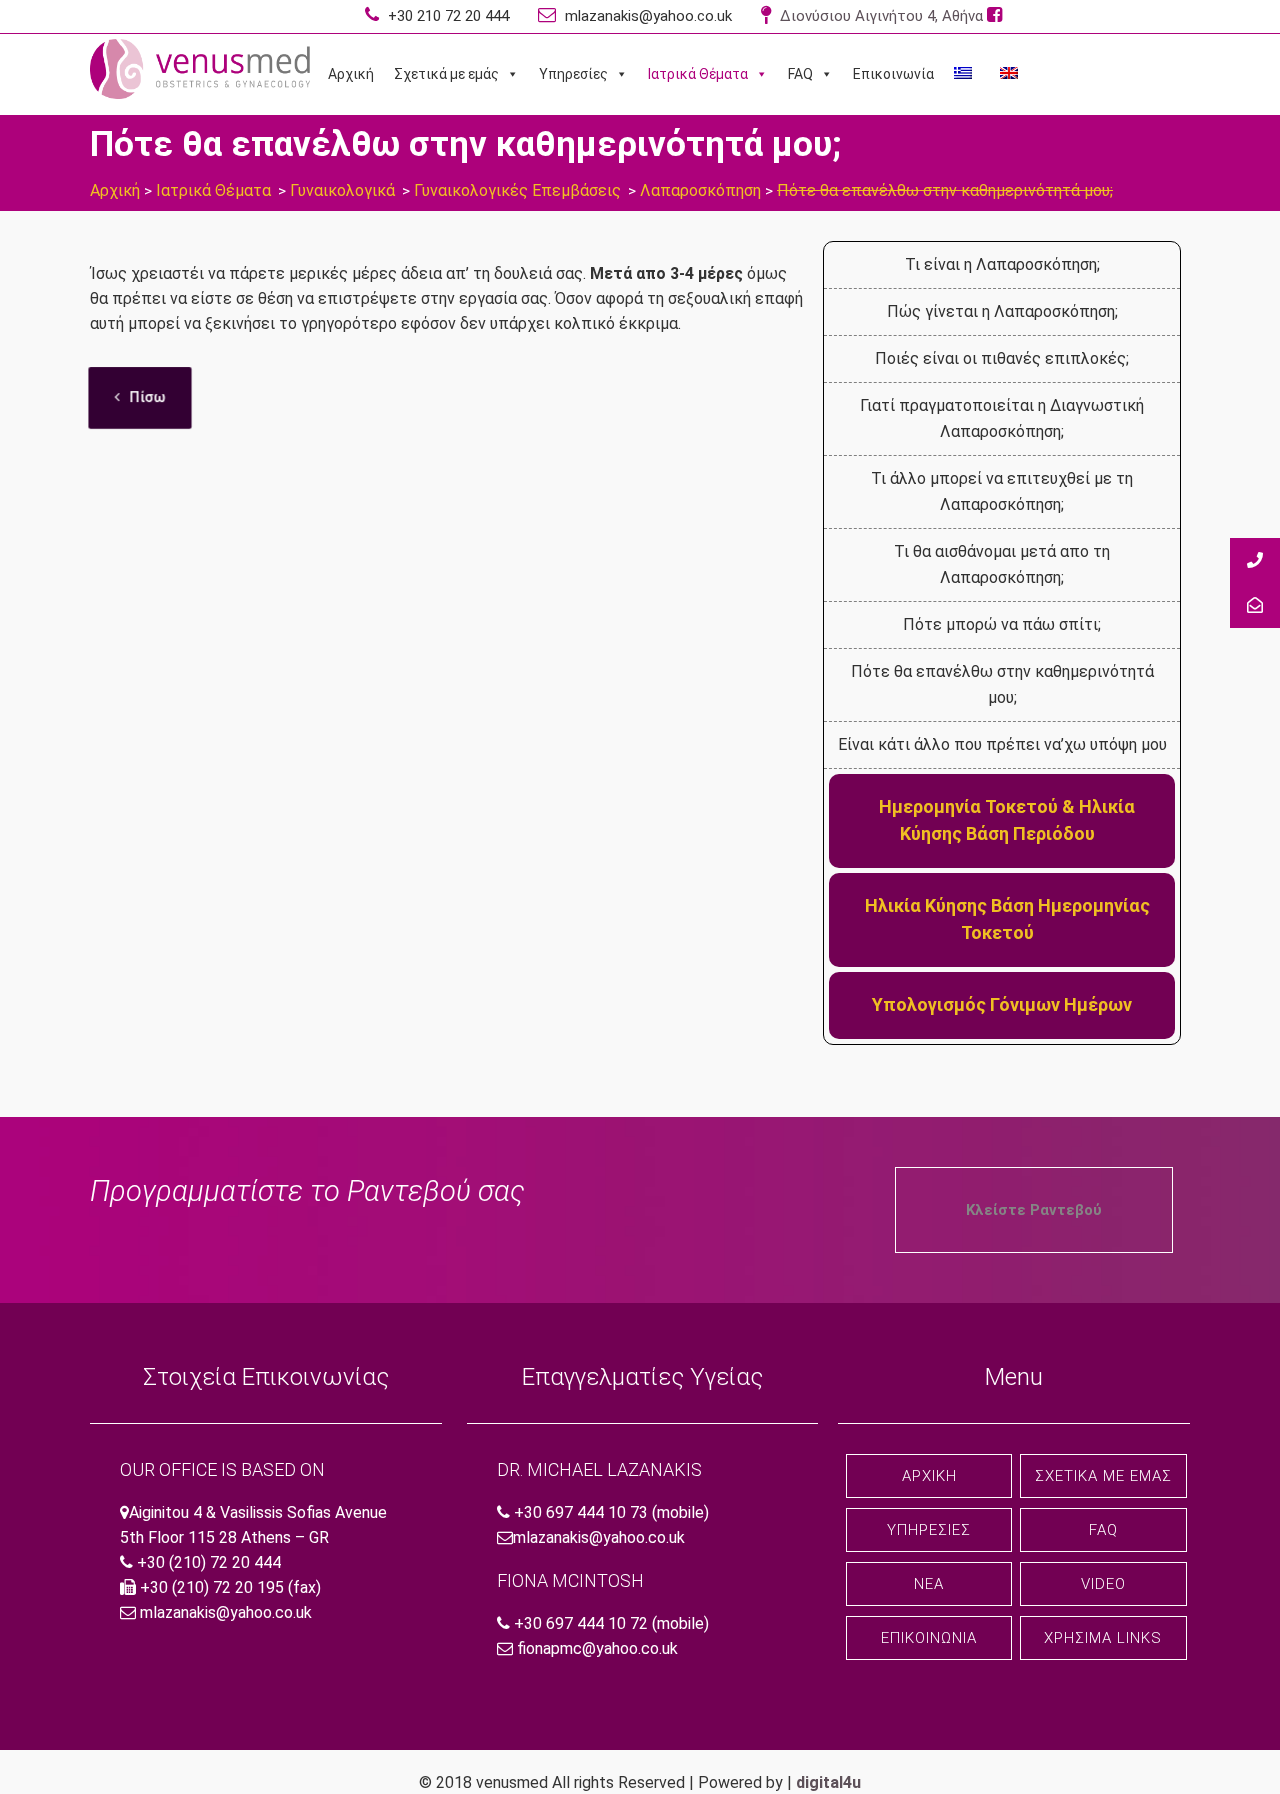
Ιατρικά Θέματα (698, 74)
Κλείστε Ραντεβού (1034, 1210)
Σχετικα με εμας (1103, 1476)
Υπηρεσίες (573, 74)
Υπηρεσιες (929, 1530)
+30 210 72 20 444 (446, 16)
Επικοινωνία (893, 74)
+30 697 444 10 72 (581, 1623)
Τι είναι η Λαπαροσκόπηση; (1002, 264)
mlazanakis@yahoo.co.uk (646, 16)
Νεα (929, 1584)
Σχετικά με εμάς (446, 74)
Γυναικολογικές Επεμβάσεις (517, 190)
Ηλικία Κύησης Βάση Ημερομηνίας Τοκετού (1007, 919)
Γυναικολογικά (342, 190)
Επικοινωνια (929, 1638)
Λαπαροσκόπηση (700, 190)
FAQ (800, 74)
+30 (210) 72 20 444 (209, 1562)
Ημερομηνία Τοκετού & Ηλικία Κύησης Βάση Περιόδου (1007, 820)
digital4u (828, 1782)
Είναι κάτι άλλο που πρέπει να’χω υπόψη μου (1002, 744)
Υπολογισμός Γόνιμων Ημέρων (1002, 1004)
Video (1103, 1584)
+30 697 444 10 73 (581, 1512)
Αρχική (351, 74)
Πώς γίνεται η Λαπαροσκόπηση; (1002, 311)
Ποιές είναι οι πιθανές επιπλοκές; (1002, 358)
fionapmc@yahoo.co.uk (597, 1648)
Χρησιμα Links (1103, 1638)
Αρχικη (929, 1476)
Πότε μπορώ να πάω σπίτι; (1002, 624)
